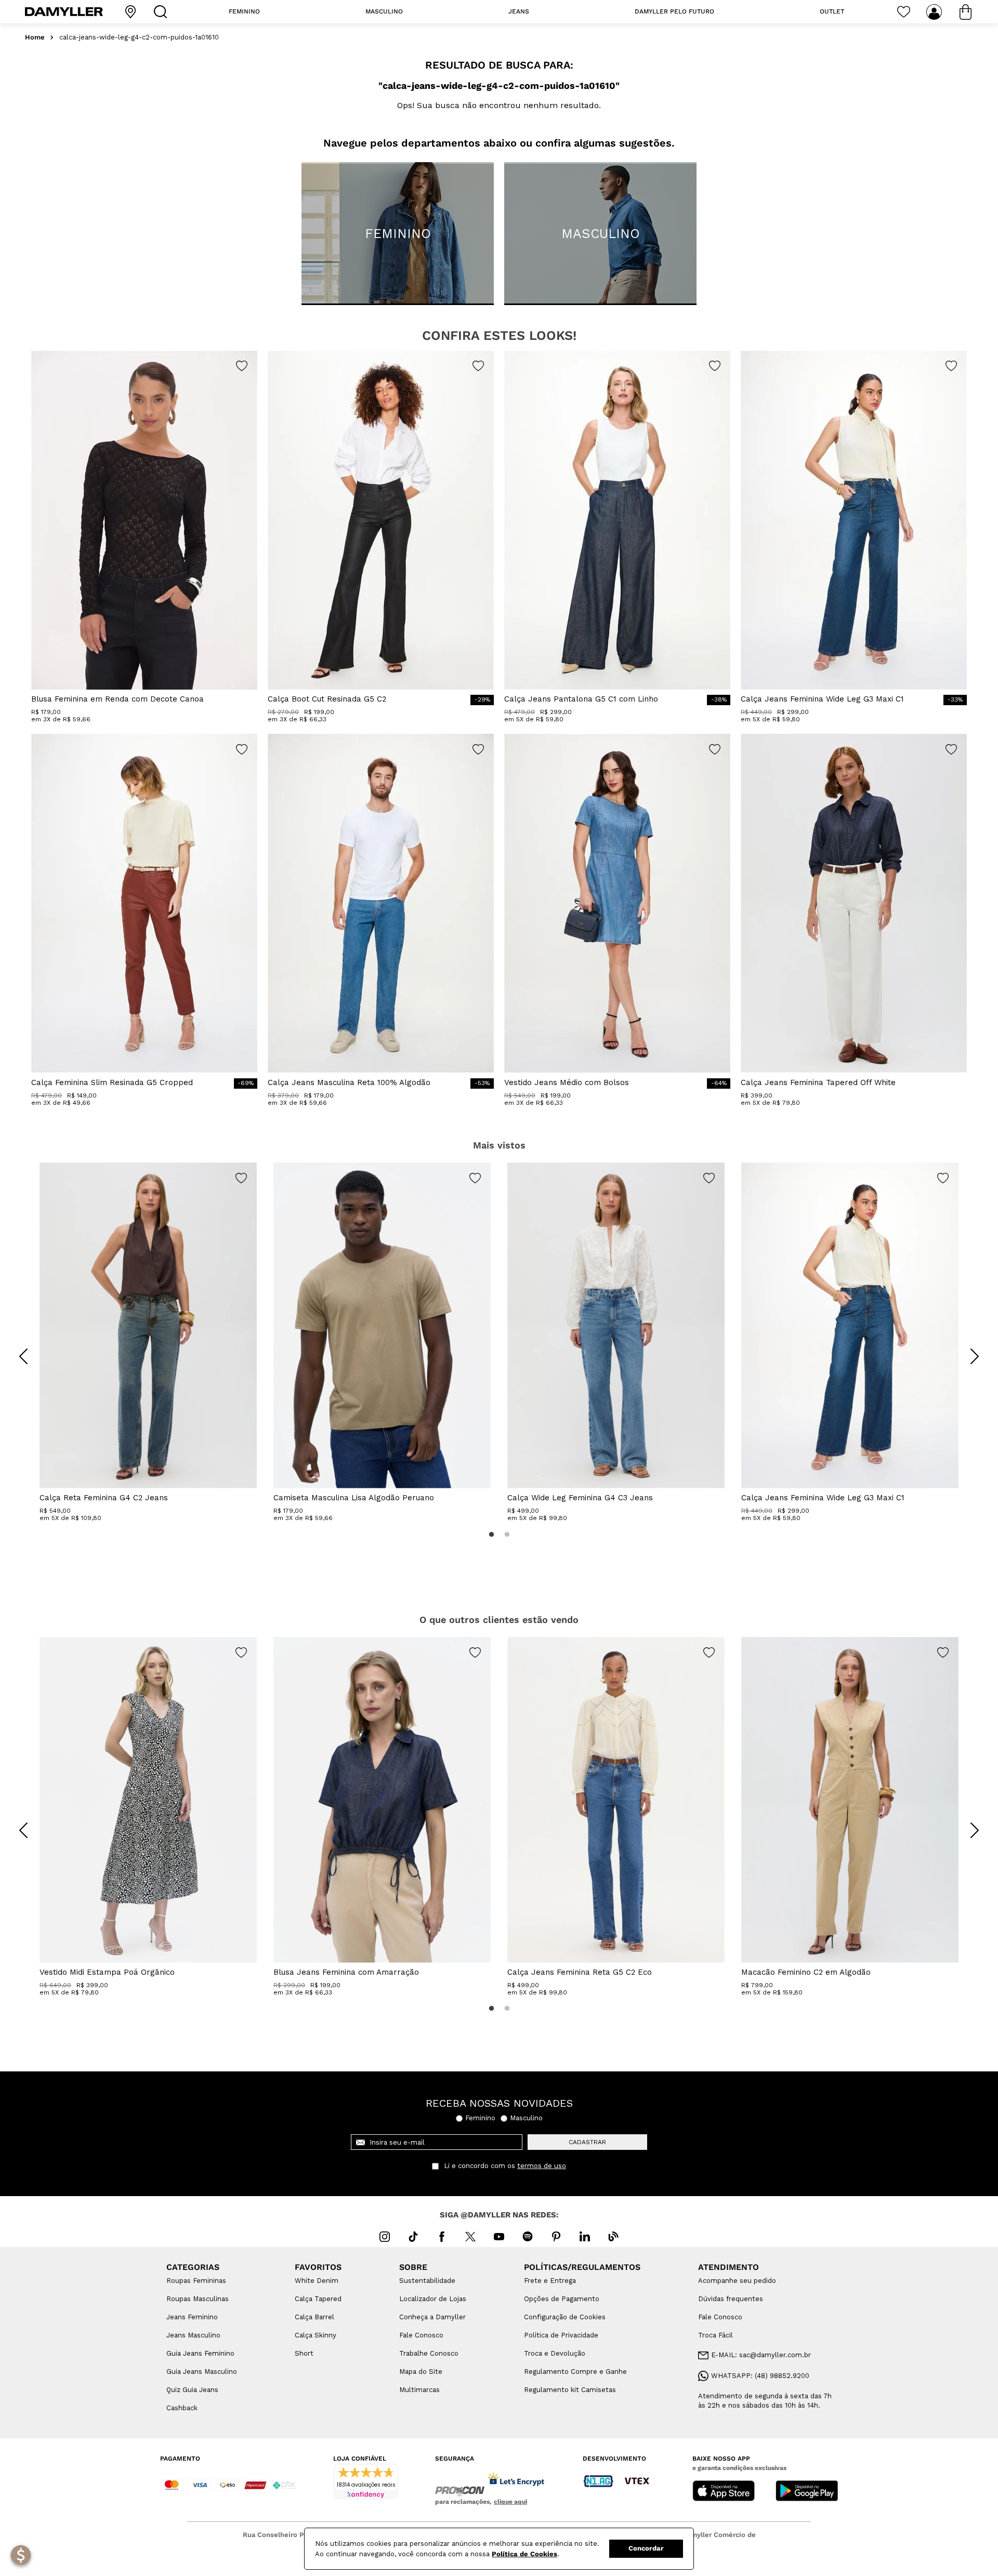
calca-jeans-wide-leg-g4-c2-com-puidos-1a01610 (139, 37)
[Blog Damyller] (613, 2237)
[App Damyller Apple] (724, 2492)
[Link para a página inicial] (35, 38)
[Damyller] (64, 12)
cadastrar (587, 2142)
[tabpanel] (148, 1342)
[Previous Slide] (23, 1356)
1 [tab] (491, 1535)
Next (967, 1349)
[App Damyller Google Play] (807, 2492)
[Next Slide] (975, 1356)
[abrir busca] (163, 12)
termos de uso (542, 2166)
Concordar (646, 2548)
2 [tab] (507, 1535)
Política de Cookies (524, 2554)
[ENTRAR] (935, 12)
